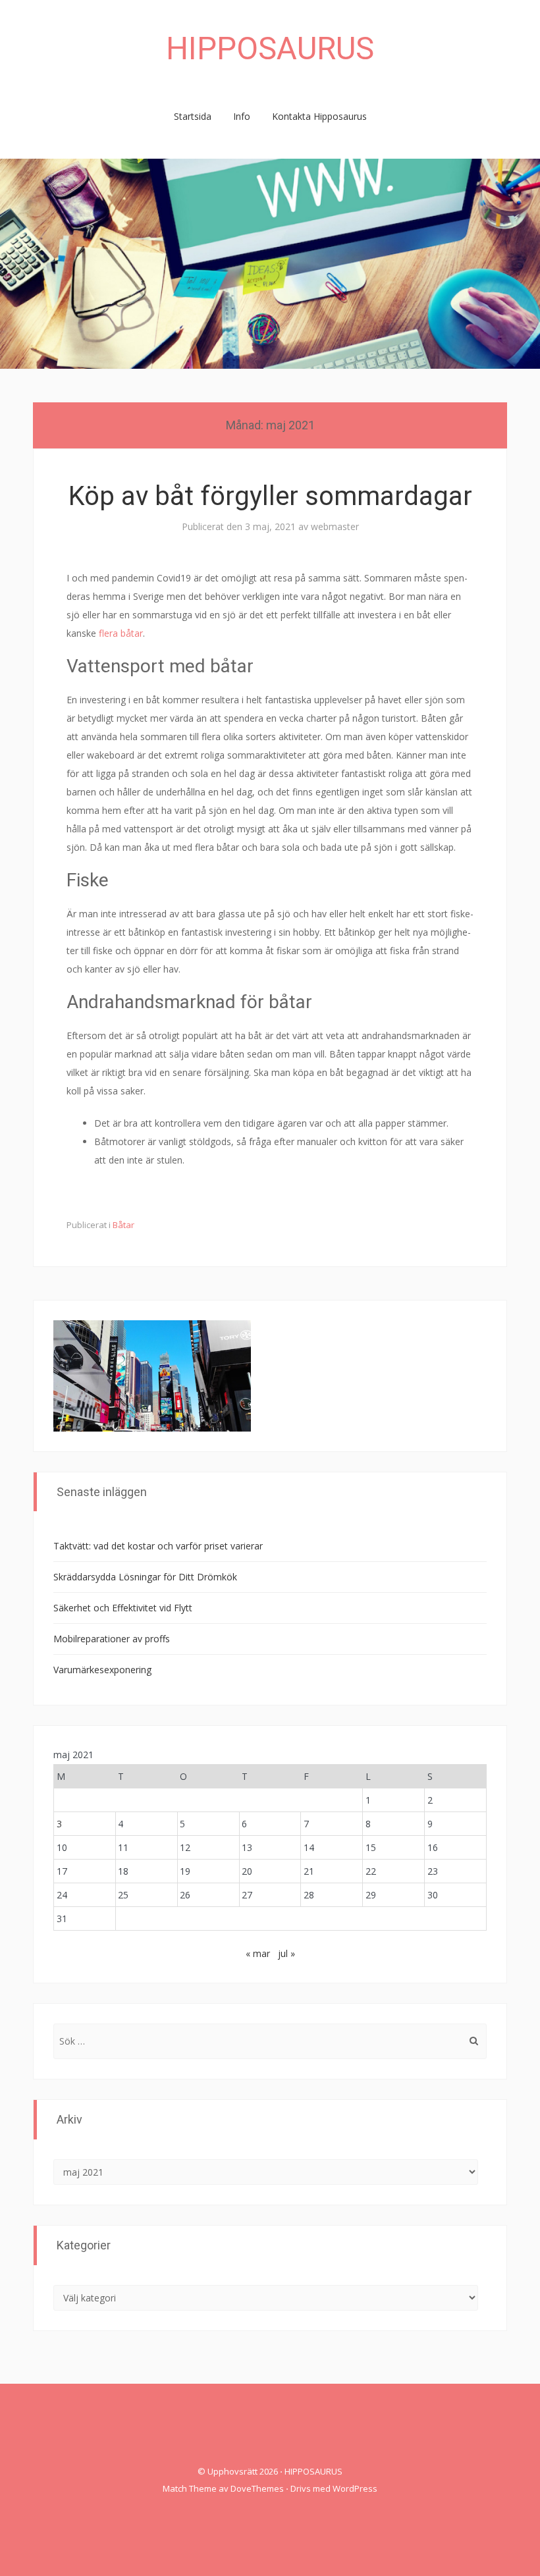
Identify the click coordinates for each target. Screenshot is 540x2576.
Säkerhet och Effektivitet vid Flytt (123, 1608)
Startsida (193, 116)
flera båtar (121, 633)
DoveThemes (257, 2488)
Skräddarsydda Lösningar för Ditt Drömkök (145, 1577)
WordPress (355, 2488)
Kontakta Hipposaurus (319, 116)
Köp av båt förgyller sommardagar (270, 496)
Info (242, 116)
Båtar (123, 1225)
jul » (286, 1953)
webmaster (335, 526)
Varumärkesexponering (102, 1670)
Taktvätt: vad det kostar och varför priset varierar (158, 1546)
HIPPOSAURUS (270, 48)
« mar (258, 1953)
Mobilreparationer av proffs (112, 1639)
